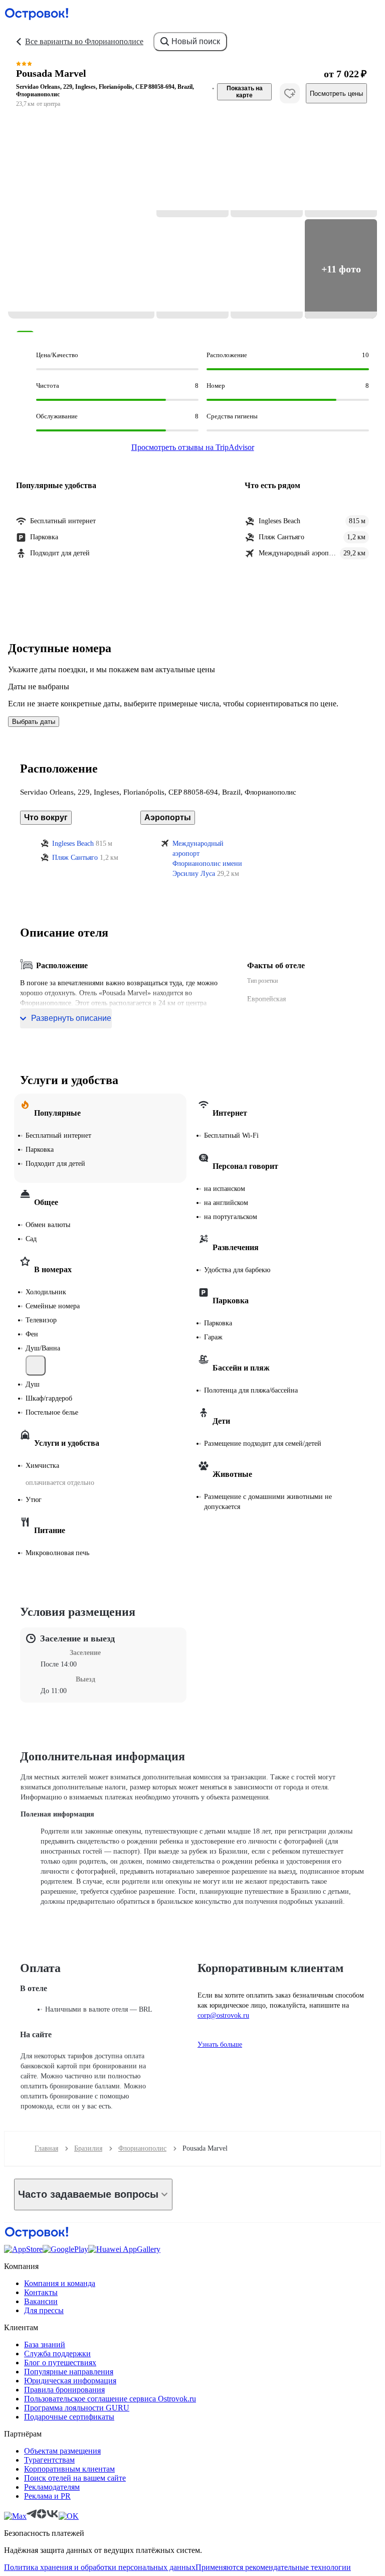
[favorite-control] (290, 93)
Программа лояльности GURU (77, 2408)
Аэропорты (168, 817)
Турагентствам (49, 2460)
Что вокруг (46, 817)
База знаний (45, 2344)
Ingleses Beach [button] (73, 844)
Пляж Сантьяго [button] (75, 858)
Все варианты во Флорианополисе (84, 41)
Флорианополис (142, 2148)
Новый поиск (196, 41)
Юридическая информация (70, 2381)
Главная (46, 2148)
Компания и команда (60, 2283)
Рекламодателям (52, 2487)
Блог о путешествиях (60, 2363)
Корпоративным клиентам (69, 2469)
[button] (81, 218)
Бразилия (88, 2148)
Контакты (41, 2292)
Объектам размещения (62, 2451)
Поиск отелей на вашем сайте (75, 2478)
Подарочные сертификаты (69, 2417)
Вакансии (41, 2301)
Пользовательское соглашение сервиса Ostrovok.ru (110, 2399)
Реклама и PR (47, 2496)
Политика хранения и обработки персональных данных (100, 2567)
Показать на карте (245, 92)
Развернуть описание (71, 1018)
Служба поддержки (57, 2354)
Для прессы (44, 2310)
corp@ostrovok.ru (223, 2015)
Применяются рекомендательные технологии (273, 2567)
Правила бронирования (64, 2390)
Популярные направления (69, 2372)
